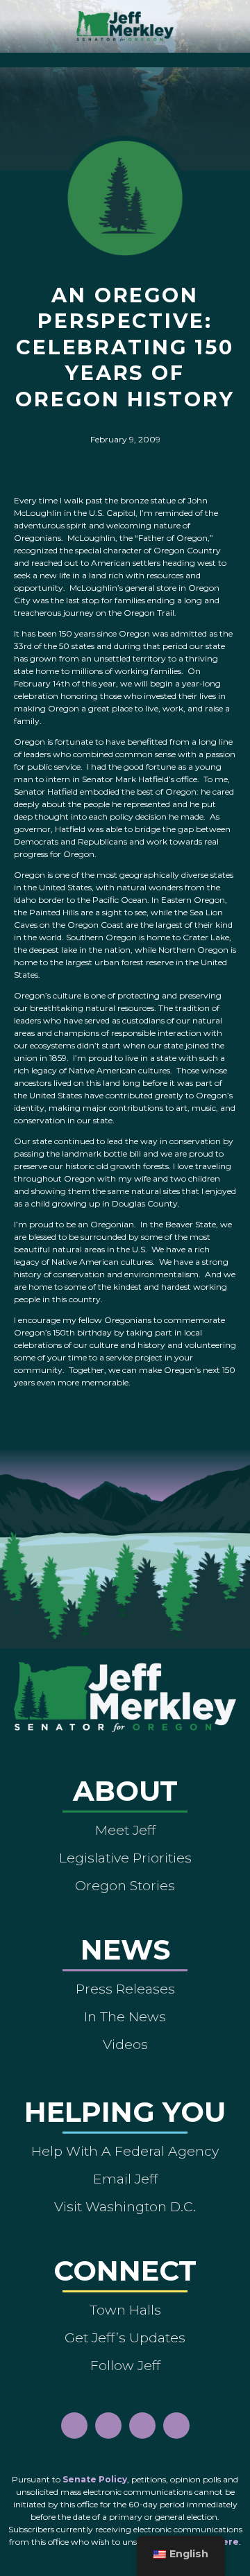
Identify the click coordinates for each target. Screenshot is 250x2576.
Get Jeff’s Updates (125, 2337)
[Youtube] (142, 2426)
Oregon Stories (125, 1885)
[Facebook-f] (74, 2426)
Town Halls (125, 2310)
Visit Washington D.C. (125, 2206)
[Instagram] (108, 2426)
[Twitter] (176, 2426)
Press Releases (125, 1989)
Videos (125, 2044)
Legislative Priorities (125, 1858)
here (227, 2542)
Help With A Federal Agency (125, 2151)
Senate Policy (95, 2479)
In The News (125, 2016)
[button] (125, 57)
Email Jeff (125, 2179)
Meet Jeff (125, 1830)
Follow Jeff (125, 2365)
